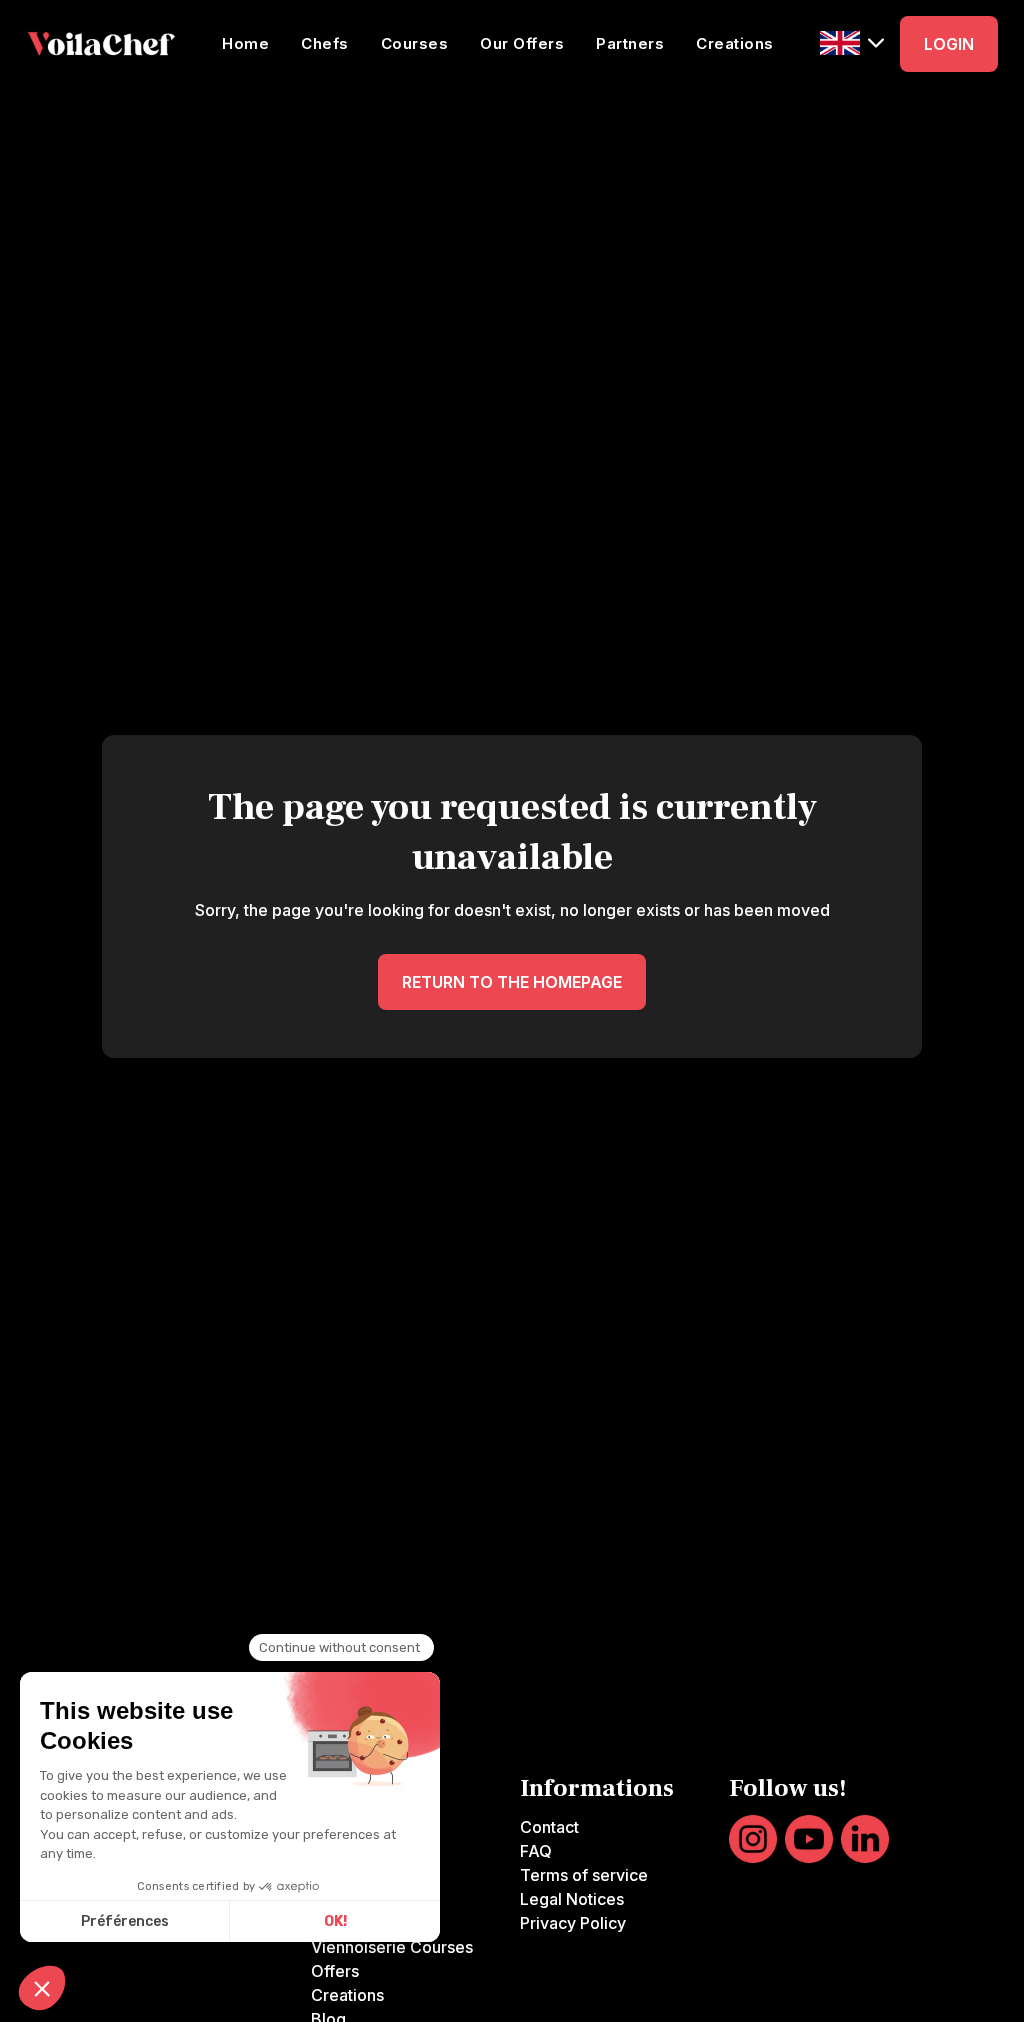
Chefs (325, 43)
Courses (415, 43)
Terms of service (584, 1875)
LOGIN (949, 44)
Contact (549, 1827)
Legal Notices (572, 1899)
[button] (852, 42)
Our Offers (522, 43)
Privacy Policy (573, 1923)
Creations (735, 43)
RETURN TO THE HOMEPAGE (512, 982)
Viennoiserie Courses (392, 1947)
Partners (630, 43)
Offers (335, 1971)
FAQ (536, 1851)
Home (245, 43)
